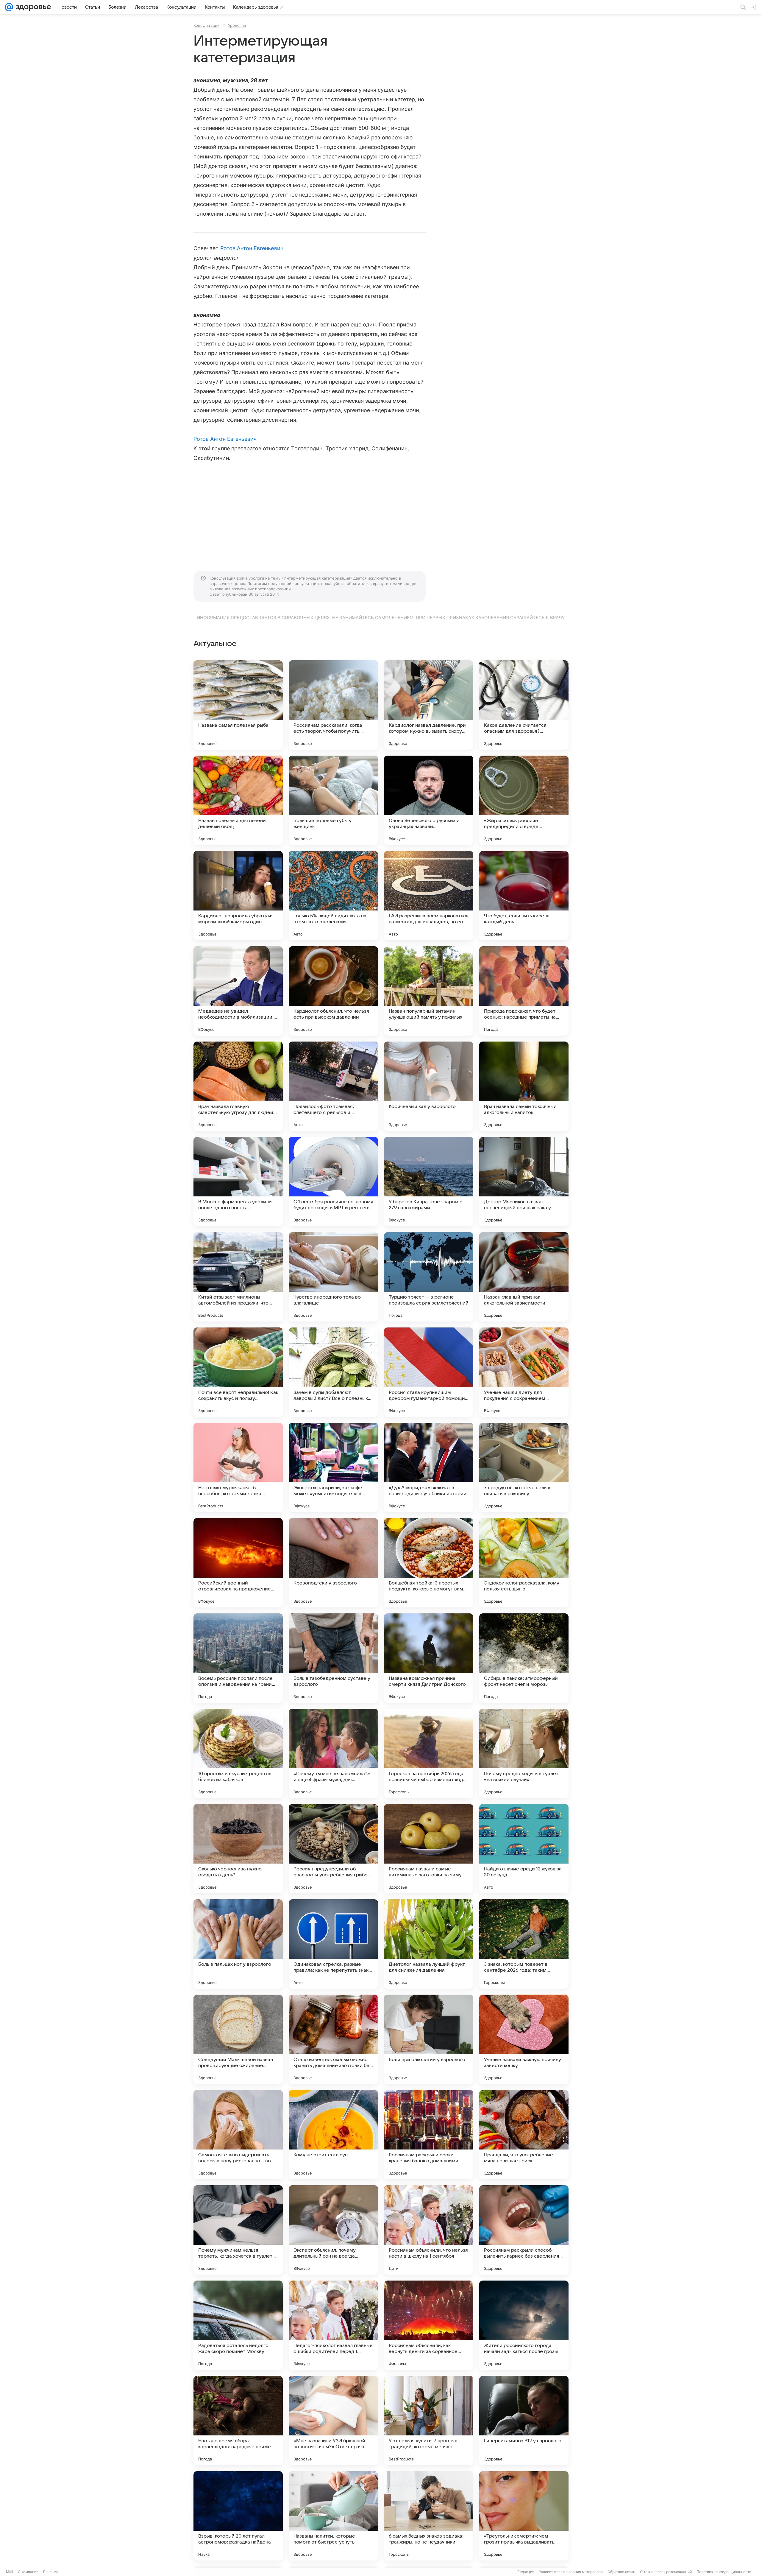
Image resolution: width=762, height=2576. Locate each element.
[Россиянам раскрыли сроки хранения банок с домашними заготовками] (429, 2135)
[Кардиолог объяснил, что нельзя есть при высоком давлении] (333, 991)
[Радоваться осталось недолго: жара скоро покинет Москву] (238, 2325)
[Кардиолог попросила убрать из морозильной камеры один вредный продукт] (238, 896)
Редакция (526, 2572)
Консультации (207, 25)
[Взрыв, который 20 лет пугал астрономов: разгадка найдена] (238, 2516)
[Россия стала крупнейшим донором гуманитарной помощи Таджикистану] (429, 1372)
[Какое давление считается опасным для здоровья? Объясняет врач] (524, 705)
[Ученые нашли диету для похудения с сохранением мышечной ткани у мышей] (524, 1372)
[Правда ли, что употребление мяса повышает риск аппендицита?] (524, 2135)
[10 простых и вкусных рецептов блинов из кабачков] (238, 1753)
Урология (237, 25)
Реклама (51, 2572)
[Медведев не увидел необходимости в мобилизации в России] (238, 991)
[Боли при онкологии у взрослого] (429, 2039)
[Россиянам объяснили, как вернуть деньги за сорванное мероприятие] (429, 2325)
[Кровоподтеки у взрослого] (333, 1563)
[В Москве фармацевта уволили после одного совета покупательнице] (238, 1182)
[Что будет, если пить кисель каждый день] (524, 896)
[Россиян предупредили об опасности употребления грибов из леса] (333, 1849)
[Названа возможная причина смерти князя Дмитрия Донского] (429, 1658)
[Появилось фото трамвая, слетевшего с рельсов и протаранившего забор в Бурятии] (333, 1086)
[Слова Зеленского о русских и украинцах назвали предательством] (429, 800)
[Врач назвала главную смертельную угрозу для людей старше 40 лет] (238, 1086)
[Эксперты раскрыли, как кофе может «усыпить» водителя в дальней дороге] (333, 1467)
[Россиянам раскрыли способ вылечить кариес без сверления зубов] (524, 2230)
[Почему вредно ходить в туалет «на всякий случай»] (524, 1753)
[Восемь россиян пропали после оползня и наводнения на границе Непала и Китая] (238, 1658)
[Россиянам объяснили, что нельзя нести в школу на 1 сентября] (429, 2230)
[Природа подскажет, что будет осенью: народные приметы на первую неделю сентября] (524, 991)
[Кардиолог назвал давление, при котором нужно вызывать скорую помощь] (429, 705)
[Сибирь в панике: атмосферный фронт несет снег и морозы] (524, 1658)
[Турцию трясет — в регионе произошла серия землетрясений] (429, 1277)
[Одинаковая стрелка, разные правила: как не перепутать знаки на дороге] (333, 1944)
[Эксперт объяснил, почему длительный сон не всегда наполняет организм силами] (333, 2230)
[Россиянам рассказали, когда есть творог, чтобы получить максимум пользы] (333, 705)
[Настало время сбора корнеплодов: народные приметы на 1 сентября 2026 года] (238, 2421)
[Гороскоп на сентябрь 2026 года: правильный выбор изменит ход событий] (429, 1753)
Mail (10, 2572)
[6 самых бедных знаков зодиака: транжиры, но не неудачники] (429, 2516)
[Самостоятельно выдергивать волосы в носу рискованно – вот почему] (238, 2135)
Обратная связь (621, 2572)
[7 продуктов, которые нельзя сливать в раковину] (524, 1467)
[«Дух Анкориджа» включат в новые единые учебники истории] (429, 1467)
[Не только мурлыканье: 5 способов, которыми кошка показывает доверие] (238, 1467)
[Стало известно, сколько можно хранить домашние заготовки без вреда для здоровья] (333, 2039)
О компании (28, 2572)
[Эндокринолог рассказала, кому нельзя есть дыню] (524, 1563)
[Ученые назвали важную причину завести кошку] (524, 2039)
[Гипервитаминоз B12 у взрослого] (524, 2421)
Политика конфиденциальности (724, 2572)
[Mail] (9, 7)
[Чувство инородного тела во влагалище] (333, 1277)
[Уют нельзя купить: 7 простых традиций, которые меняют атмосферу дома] (429, 2421)
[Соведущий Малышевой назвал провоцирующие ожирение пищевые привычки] (238, 2039)
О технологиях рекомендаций (666, 2572)
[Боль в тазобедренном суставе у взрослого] (333, 1658)
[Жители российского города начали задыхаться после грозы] (524, 2325)
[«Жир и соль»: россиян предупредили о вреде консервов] (524, 800)
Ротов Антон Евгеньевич (252, 248)
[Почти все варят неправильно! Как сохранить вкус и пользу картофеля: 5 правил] (238, 1372)
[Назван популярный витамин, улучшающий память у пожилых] (429, 991)
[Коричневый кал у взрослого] (429, 1086)
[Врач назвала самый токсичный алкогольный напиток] (524, 1086)
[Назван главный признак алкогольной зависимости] (524, 1277)
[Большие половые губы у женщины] (333, 800)
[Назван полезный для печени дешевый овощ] (238, 800)
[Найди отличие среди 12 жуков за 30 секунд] (524, 1849)
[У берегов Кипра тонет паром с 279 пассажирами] (429, 1182)
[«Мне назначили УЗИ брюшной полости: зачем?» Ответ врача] (333, 2421)
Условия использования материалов (571, 2572)
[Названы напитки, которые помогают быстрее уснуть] (333, 2516)
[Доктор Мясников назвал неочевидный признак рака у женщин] (524, 1182)
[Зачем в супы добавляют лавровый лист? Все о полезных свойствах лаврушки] (333, 1372)
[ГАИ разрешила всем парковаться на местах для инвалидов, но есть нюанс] (429, 896)
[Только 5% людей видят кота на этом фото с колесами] (333, 896)
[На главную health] (32, 7)
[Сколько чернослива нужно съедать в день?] (238, 1849)
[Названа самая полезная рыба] (238, 705)
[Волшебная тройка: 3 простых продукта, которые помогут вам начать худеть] (429, 1563)
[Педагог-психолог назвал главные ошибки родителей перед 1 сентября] (333, 2325)
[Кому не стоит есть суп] (333, 2135)
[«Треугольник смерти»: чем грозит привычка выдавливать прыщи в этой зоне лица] (524, 2516)
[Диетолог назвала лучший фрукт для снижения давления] (429, 1944)
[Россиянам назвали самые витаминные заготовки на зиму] (429, 1849)
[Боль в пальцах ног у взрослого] (238, 1944)
